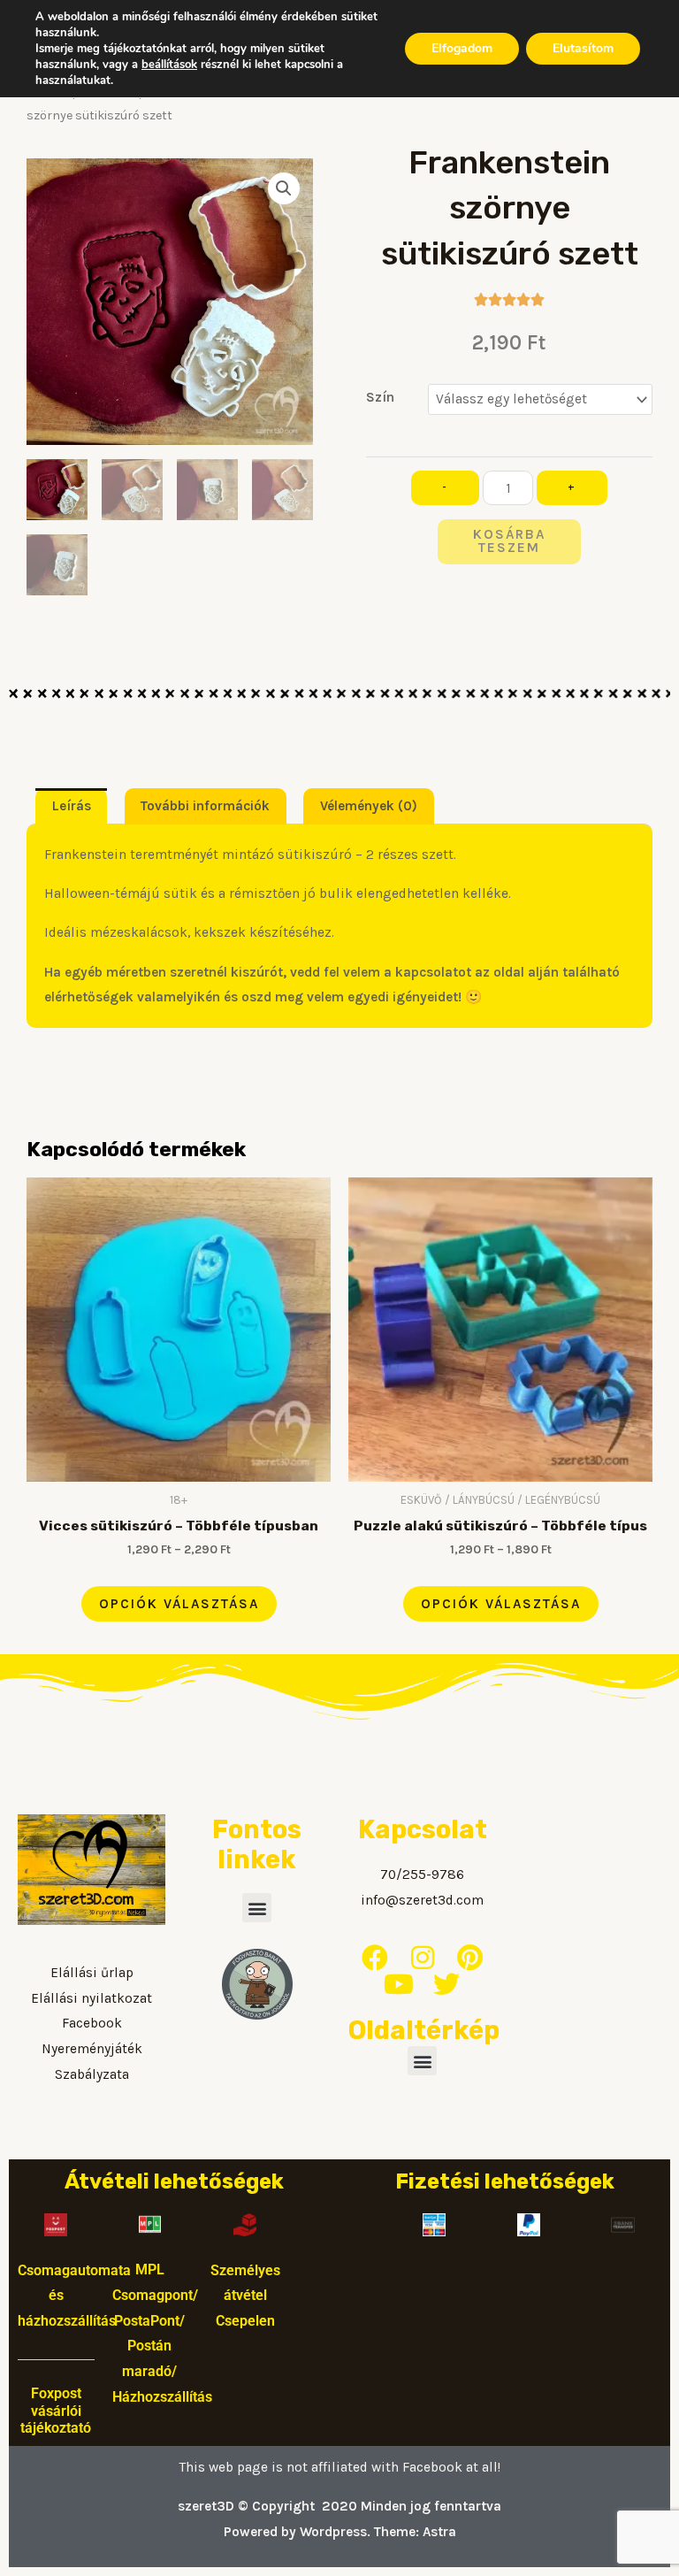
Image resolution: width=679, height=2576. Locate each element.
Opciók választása (179, 1604)
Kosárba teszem (509, 541)
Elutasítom (583, 48)
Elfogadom (462, 48)
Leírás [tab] (72, 806)
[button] (284, 188)
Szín (380, 397)
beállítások (169, 65)
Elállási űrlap (92, 1973)
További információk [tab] (205, 806)
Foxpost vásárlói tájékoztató (56, 2411)
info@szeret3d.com (422, 1900)
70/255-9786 (422, 1874)
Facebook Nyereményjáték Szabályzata (92, 2049)
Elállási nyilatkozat (92, 1998)
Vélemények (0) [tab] (369, 806)
